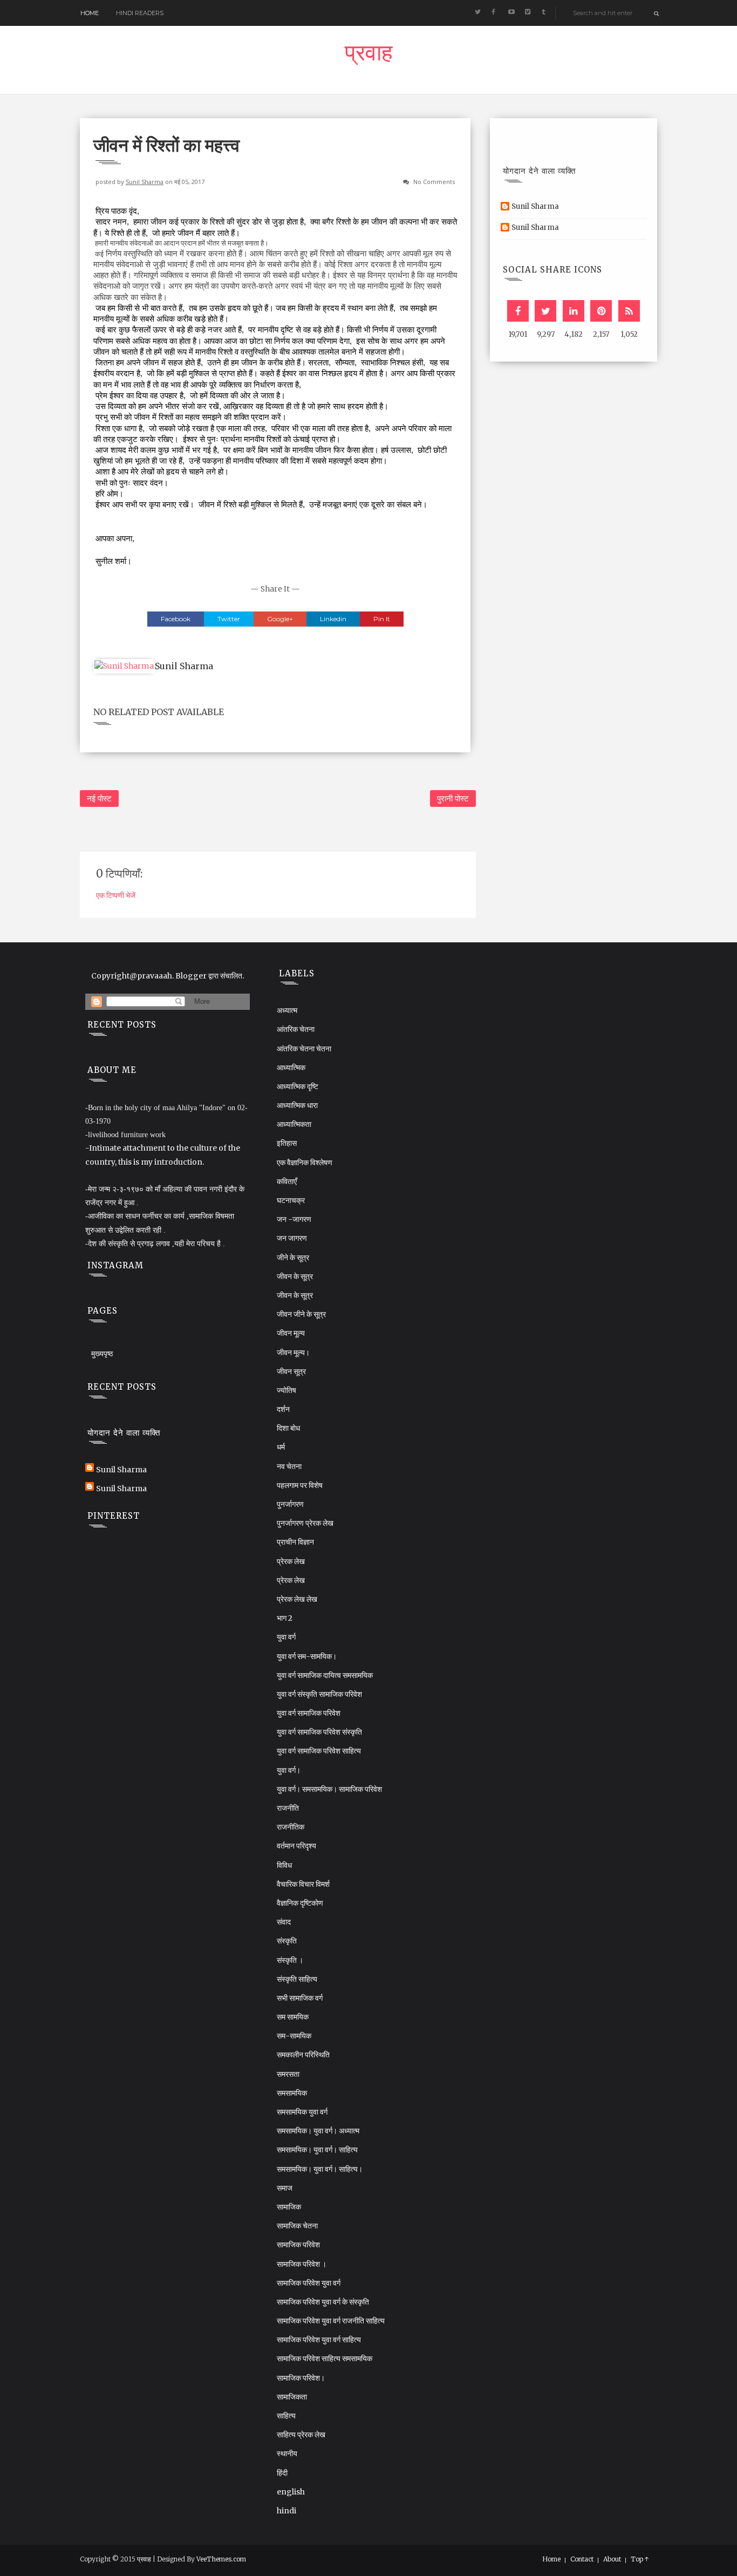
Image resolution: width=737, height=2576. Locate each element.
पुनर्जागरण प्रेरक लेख (305, 1523)
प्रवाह (368, 56)
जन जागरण (292, 1238)
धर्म (281, 1447)
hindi (286, 2511)
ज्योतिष (286, 1390)
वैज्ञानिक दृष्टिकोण (300, 1903)
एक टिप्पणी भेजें (116, 895)
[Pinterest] (601, 311)
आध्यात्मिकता (294, 1124)
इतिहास (287, 1143)
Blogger (191, 976)
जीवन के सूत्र (295, 1276)
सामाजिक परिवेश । (302, 2264)
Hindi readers (140, 13)
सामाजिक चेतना (297, 2226)
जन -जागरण (294, 1219)
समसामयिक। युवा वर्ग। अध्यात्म (318, 2131)
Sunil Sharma (145, 182)
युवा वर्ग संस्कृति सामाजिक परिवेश (319, 1694)
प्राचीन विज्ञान (295, 1542)
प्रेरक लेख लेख (297, 1599)
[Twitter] (545, 311)
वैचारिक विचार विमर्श (303, 1884)
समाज (285, 2188)
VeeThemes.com (221, 2559)
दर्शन (283, 1409)
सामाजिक (289, 2207)
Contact (582, 2559)
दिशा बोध (288, 1428)
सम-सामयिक (294, 2036)
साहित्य (286, 2416)
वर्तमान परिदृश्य (296, 1846)
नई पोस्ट (99, 798)
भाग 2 (285, 1618)
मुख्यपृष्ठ (102, 1354)
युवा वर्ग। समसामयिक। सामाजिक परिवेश (329, 1789)
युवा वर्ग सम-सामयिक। (307, 1656)
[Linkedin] (574, 311)
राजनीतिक (291, 1827)
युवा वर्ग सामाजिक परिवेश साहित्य (319, 1751)
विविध (284, 1865)
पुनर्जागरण (290, 1504)
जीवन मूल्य (291, 1333)
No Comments (434, 182)
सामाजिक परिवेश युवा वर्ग (309, 2283)
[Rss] (629, 311)
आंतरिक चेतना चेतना (304, 1049)
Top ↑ (640, 2559)
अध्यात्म (287, 1010)
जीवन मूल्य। (293, 1352)
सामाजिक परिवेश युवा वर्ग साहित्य (319, 2340)
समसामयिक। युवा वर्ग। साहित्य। (320, 2169)
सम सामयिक (293, 2017)
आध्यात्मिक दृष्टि (298, 1086)
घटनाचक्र (291, 1200)
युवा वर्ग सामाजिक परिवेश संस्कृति (319, 1732)
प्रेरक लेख (291, 1561)
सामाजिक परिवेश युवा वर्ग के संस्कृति (323, 2302)
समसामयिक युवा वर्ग (302, 2112)
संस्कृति (287, 1941)
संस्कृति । (290, 1960)
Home (90, 13)
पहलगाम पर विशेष (300, 1485)
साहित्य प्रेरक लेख (301, 2435)
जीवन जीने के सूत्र (301, 1314)
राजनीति (288, 1808)
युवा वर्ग (286, 1637)
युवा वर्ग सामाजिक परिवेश (309, 1713)
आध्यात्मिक (291, 1068)
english (291, 2492)
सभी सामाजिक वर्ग (300, 1998)
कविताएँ (287, 1181)
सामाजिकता (292, 2397)
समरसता (288, 2074)
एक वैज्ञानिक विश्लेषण (305, 1163)
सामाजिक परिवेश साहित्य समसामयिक (325, 2358)
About (612, 2559)
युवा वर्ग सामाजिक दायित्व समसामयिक (325, 1675)
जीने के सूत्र (293, 1258)
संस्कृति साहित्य (297, 1979)
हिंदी (282, 2473)
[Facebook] (518, 311)
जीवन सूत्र (291, 1371)
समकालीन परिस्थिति (303, 2055)
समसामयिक (292, 2093)
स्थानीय (287, 2453)
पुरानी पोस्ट (453, 798)
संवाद (284, 1922)
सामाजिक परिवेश (298, 2245)
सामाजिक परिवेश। (301, 2378)
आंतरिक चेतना (296, 1029)
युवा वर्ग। (289, 1770)
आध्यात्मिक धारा (297, 1105)
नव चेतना (289, 1466)
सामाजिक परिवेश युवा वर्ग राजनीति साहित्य (331, 2321)
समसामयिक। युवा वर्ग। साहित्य (317, 2150)
